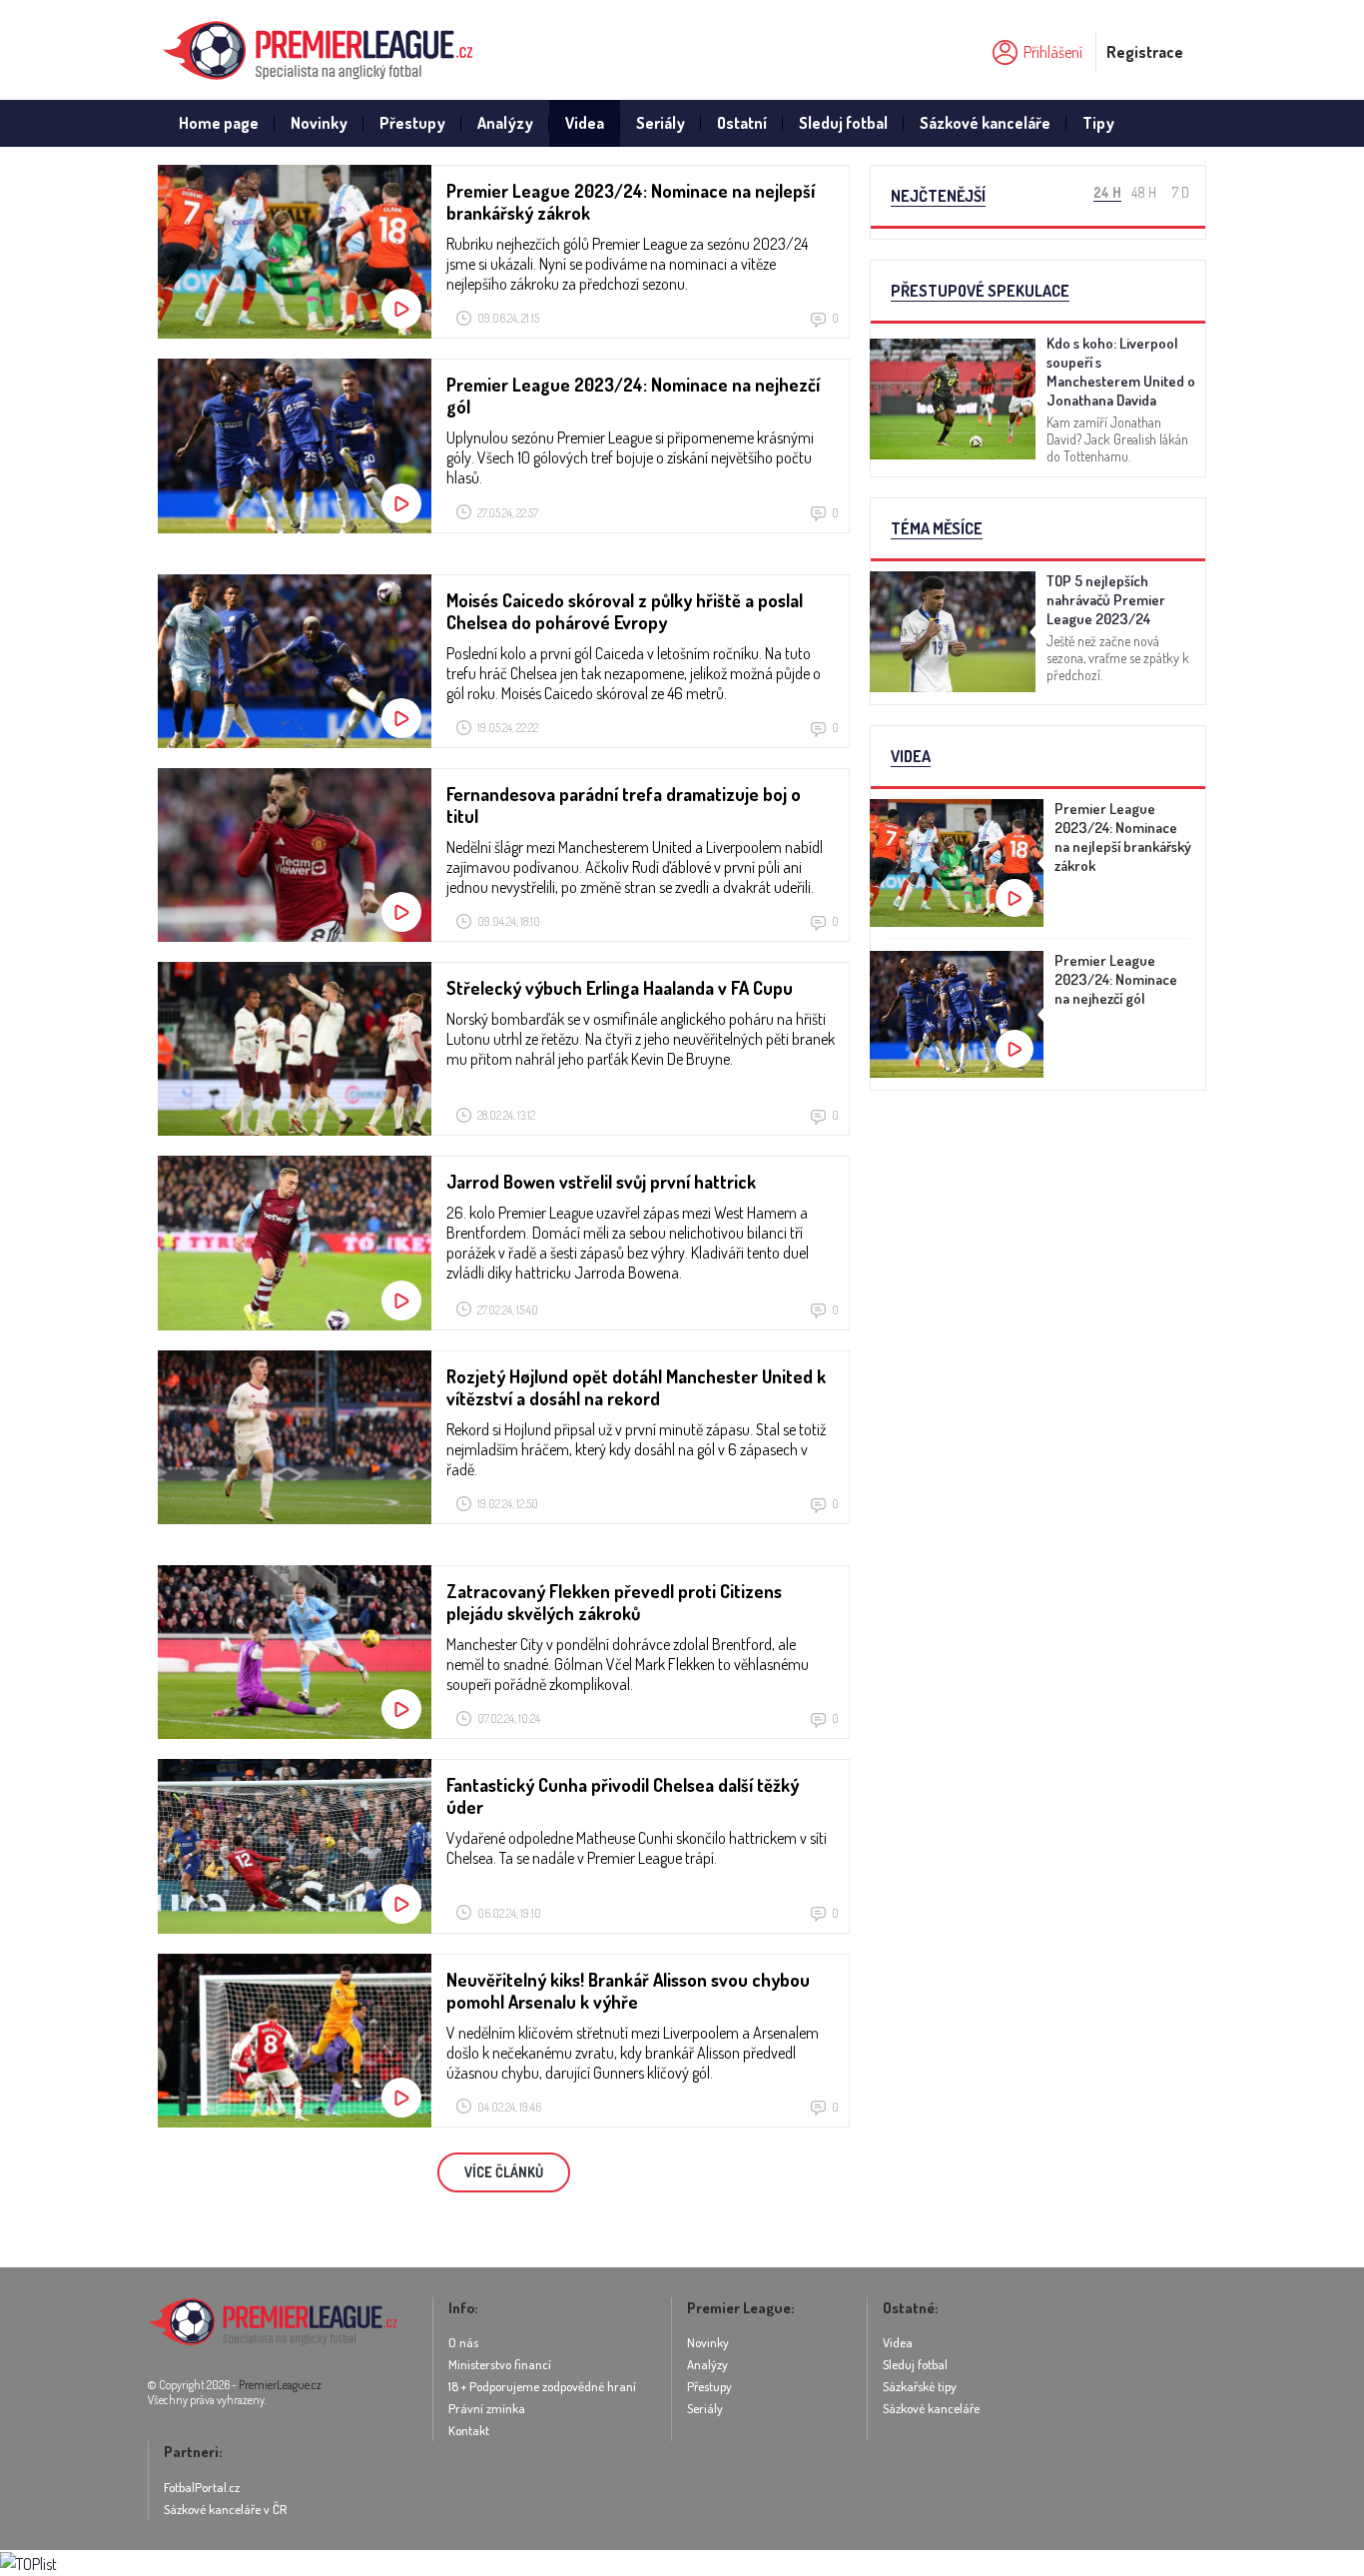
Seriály (661, 123)
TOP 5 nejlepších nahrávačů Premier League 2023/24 (1106, 600)
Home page (219, 123)
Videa (585, 123)
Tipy (1098, 123)
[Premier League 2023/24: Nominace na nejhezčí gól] (1038, 1021)
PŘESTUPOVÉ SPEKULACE (980, 291)
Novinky (319, 123)
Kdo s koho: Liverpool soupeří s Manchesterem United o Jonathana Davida (1121, 372)
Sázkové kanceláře (985, 123)
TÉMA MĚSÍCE (937, 528)
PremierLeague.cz (280, 2385)
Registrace (1145, 52)
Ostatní (742, 123)
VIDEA (911, 756)
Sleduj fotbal (843, 123)
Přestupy (412, 123)
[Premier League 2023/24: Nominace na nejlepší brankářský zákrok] (1038, 869)
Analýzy (505, 123)
